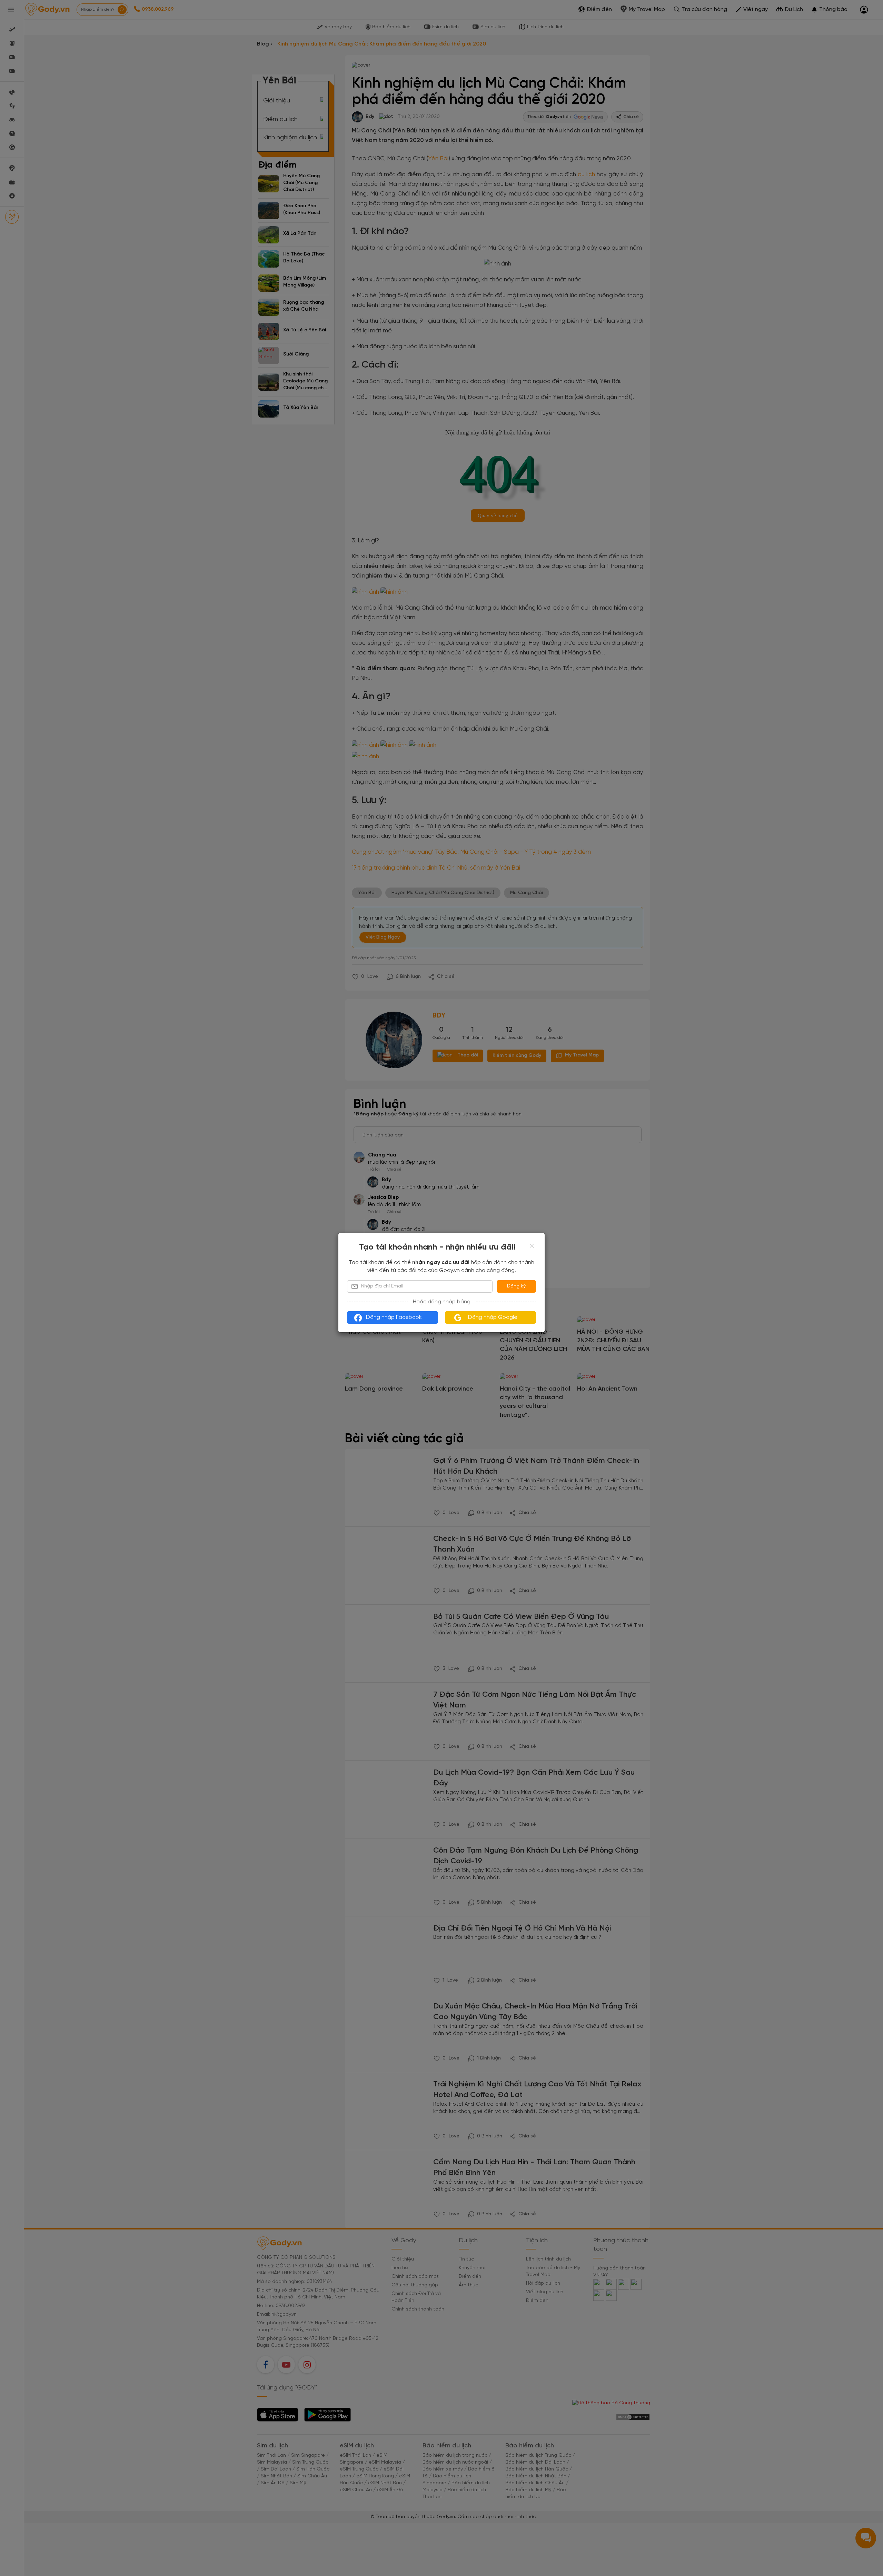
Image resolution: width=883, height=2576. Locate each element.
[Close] (532, 1246)
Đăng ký (516, 1286)
